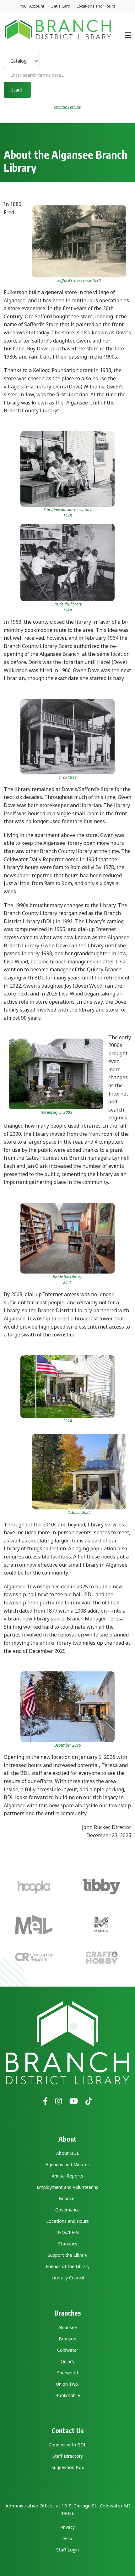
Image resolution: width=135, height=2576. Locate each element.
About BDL (68, 2153)
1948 (67, 516)
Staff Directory (68, 2456)
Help (68, 2538)
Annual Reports (67, 2176)
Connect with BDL (67, 2445)
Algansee (68, 2327)
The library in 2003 (56, 1112)
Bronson (67, 2339)
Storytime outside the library (68, 510)
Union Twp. (67, 2384)
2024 (67, 1421)
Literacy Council (68, 2278)
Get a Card (60, 6)
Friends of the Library (68, 2266)
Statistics (68, 2244)
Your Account (32, 6)
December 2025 (68, 1745)
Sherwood (67, 2373)
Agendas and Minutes (68, 2164)
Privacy (67, 2527)
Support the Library (67, 2255)
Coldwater (68, 2350)
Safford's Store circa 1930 (79, 280)
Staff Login (67, 2550)
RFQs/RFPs (68, 2232)
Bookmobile (68, 2395)
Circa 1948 (67, 777)
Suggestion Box (68, 2467)
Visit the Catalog (67, 107)
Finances (68, 2198)
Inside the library (68, 604)
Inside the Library (67, 1277)
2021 (67, 1282)
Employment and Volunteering (68, 2187)
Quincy (67, 2361)
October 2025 (79, 1512)
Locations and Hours (96, 6)
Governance (67, 2210)
